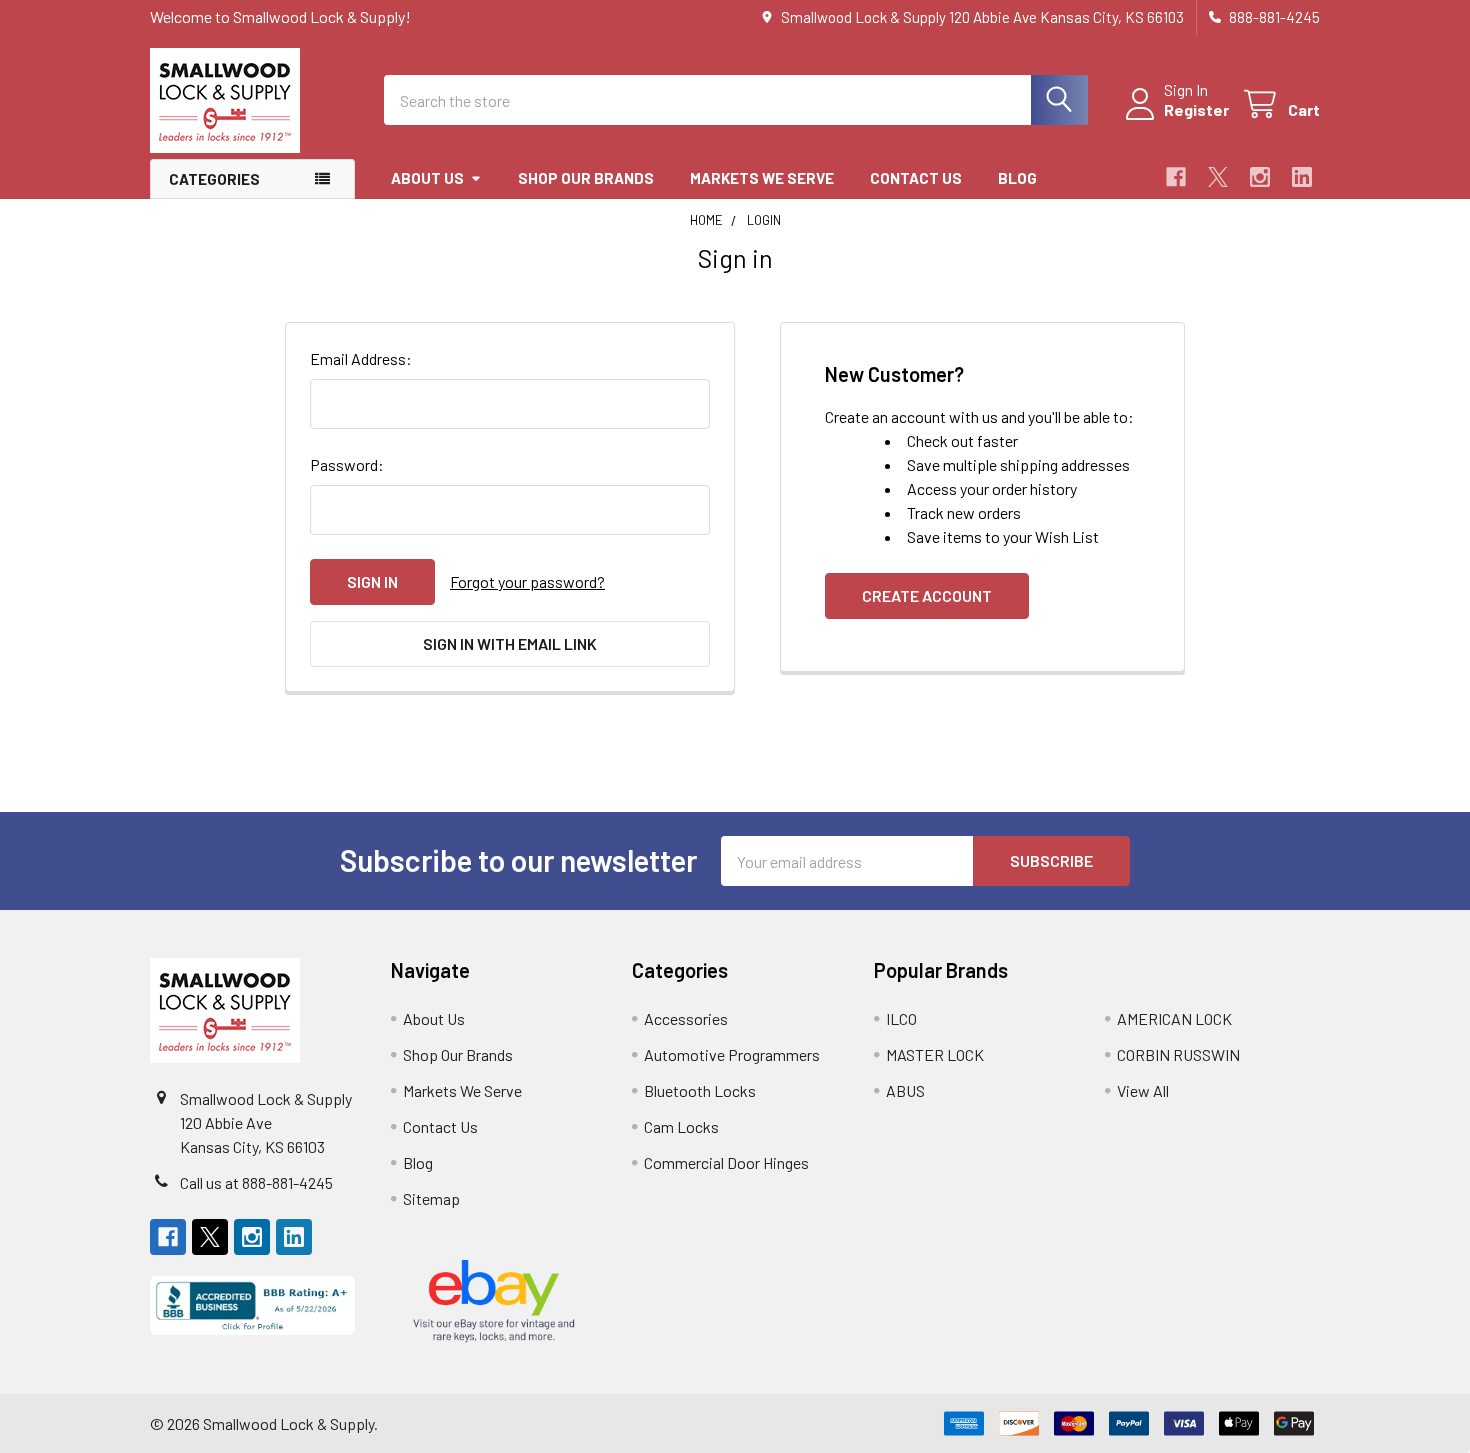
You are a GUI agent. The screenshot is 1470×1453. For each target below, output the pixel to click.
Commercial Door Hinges (726, 1162)
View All (1143, 1090)
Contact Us (916, 178)
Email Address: (361, 358)
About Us (427, 178)
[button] (252, 1305)
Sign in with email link (510, 643)
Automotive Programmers (732, 1054)
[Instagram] (1260, 177)
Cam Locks (681, 1126)
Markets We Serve (762, 178)
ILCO (901, 1018)
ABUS (905, 1090)
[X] (1218, 177)
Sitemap (431, 1198)
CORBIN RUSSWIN (1178, 1054)
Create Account (927, 595)
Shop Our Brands (586, 178)
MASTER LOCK (935, 1054)
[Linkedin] (1302, 177)
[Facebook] (1176, 177)
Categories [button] (214, 179)
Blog (1017, 178)
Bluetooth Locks (700, 1090)
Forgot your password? (527, 581)
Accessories (686, 1018)
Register (1196, 109)
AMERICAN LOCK (1174, 1018)
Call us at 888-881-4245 (256, 1182)
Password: (347, 464)
